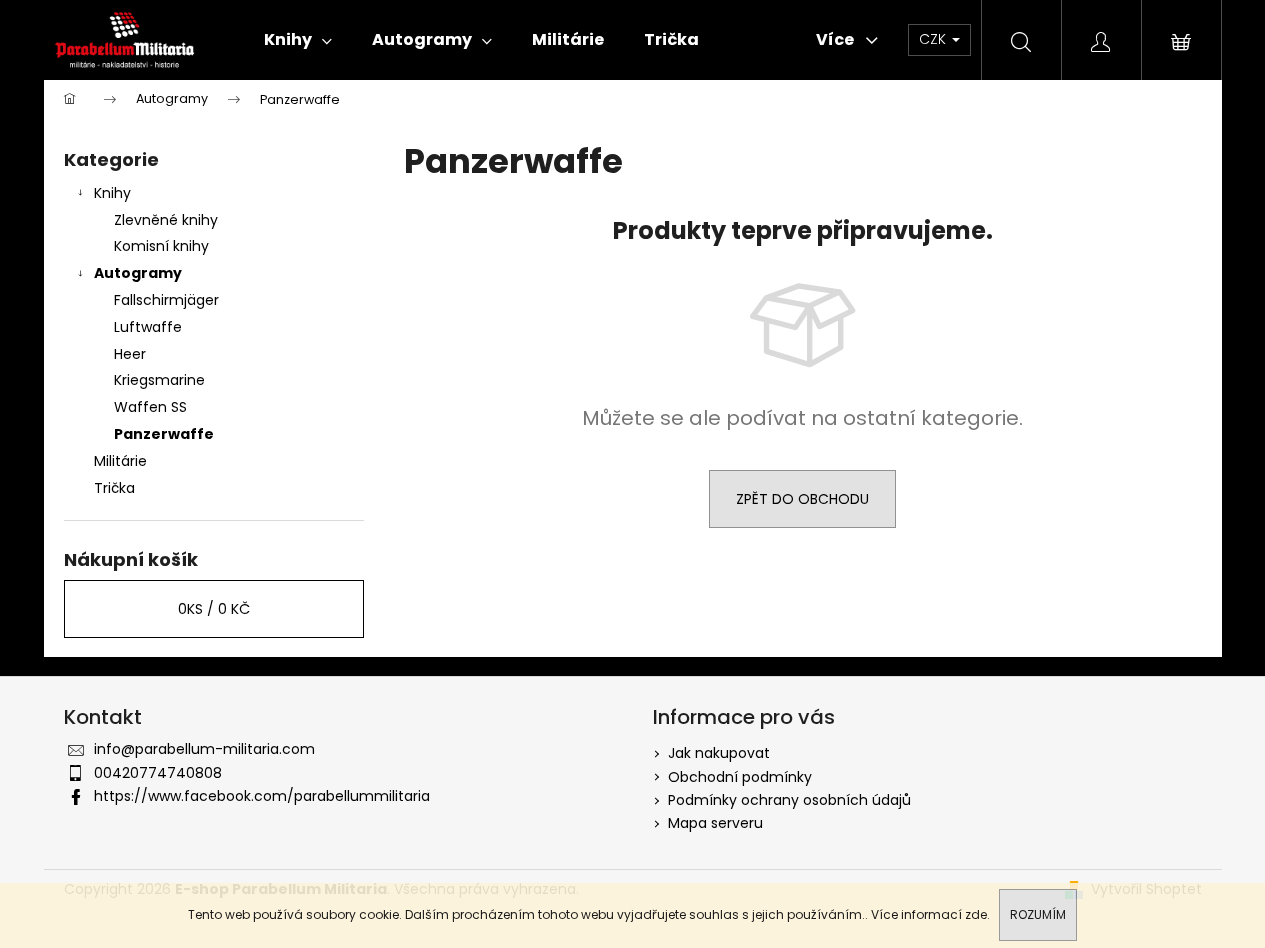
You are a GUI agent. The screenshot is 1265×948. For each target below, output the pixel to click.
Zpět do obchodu (802, 499)
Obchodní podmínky (740, 777)
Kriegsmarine (159, 380)
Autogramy (138, 273)
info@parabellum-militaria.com (204, 749)
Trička (114, 488)
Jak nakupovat (719, 753)
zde (976, 914)
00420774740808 (158, 773)
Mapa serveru (715, 823)
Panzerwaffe (164, 434)
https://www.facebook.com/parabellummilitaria (262, 796)
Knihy (112, 193)
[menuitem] (298, 40)
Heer (130, 354)
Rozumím (1038, 914)
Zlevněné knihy (166, 220)
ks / (214, 609)
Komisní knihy (161, 246)
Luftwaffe (148, 327)
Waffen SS (150, 407)
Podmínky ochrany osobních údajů (789, 800)
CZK (934, 39)
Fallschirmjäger (166, 300)
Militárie (120, 461)
